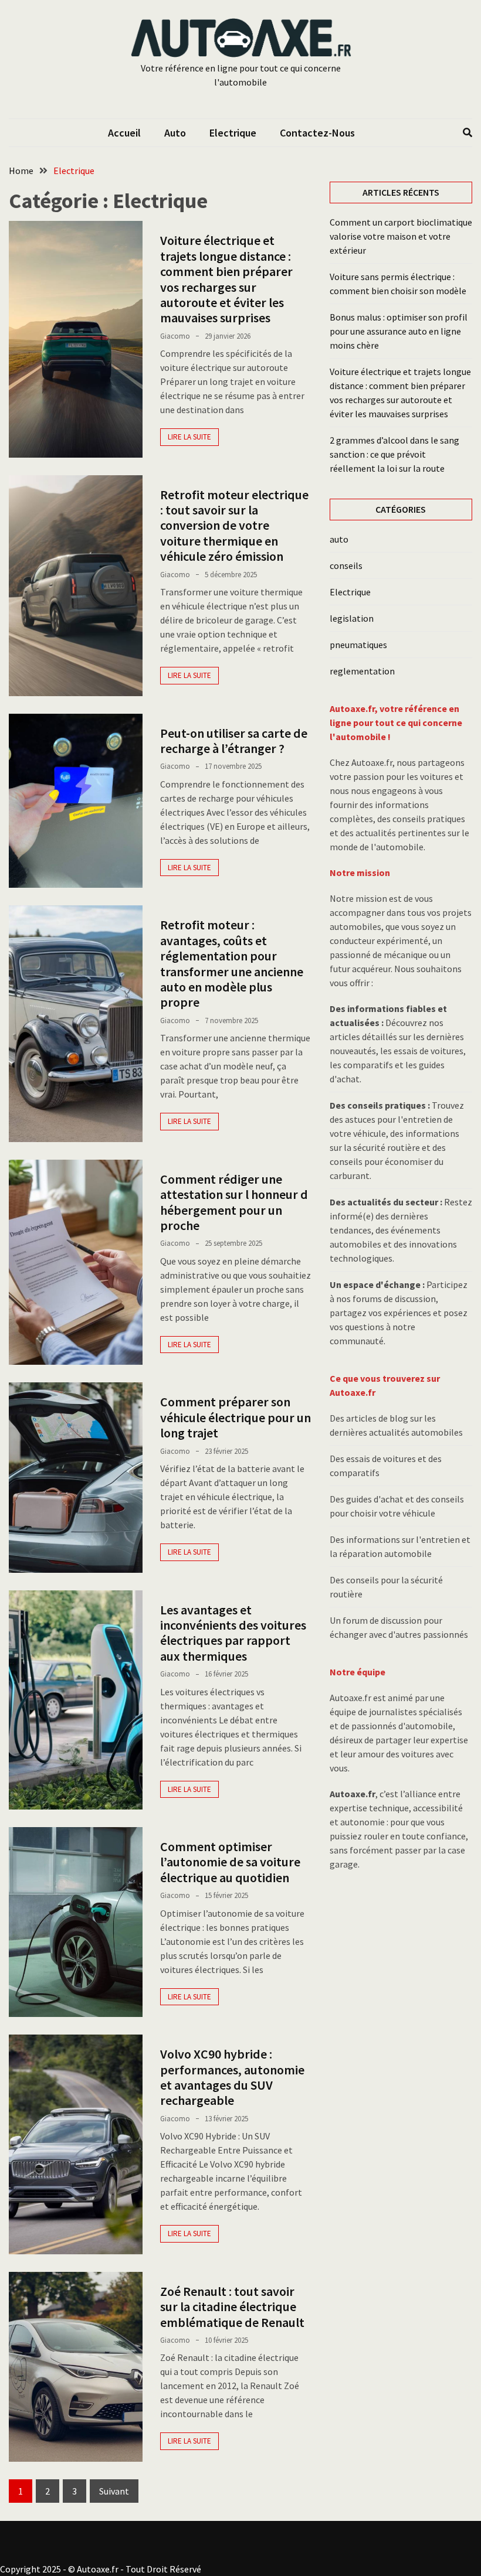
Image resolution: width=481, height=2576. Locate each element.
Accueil (124, 133)
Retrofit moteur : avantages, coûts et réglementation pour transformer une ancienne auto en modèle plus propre (232, 963)
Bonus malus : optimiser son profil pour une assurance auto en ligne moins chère (399, 331)
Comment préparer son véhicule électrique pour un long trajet (236, 1417)
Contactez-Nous (317, 133)
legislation (352, 618)
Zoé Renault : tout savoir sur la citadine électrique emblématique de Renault (232, 2307)
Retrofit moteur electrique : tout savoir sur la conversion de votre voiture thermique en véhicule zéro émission (234, 526)
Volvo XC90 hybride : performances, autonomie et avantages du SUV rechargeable (232, 2077)
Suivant (114, 2491)
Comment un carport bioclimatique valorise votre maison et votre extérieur (401, 236)
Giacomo (175, 336)
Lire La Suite (189, 437)
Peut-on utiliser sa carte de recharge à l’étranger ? (234, 741)
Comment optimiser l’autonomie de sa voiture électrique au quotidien (230, 1862)
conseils (346, 565)
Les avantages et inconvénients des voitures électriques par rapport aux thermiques (233, 1633)
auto (175, 133)
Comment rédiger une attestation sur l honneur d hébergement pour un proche (234, 1202)
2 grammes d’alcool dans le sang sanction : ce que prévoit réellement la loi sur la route (394, 454)
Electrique (233, 133)
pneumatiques (358, 645)
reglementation (362, 671)
